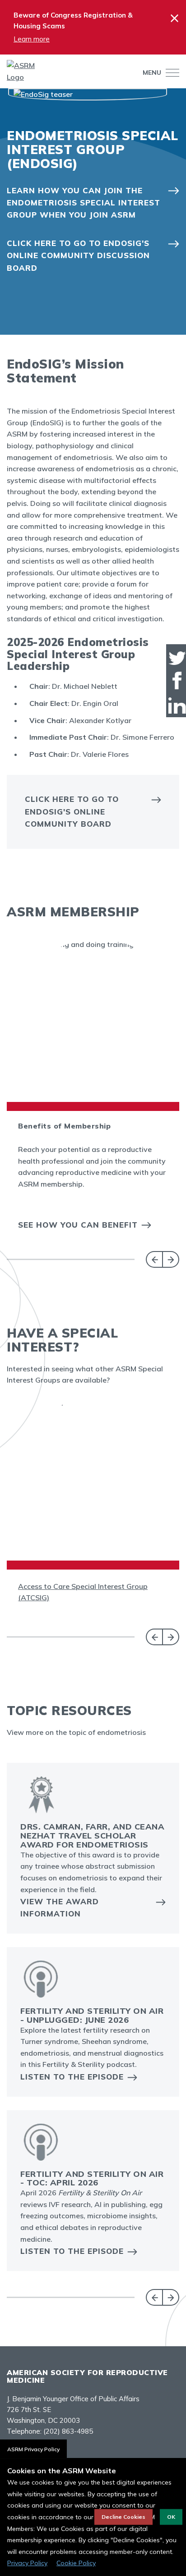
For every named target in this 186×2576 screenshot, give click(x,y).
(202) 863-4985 (68, 2431)
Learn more (32, 39)
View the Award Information (60, 1907)
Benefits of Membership (64, 1126)
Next (171, 1259)
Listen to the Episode (72, 2077)
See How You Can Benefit (78, 1225)
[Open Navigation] (170, 73)
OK (171, 2517)
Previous (154, 1259)
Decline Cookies (123, 2517)
